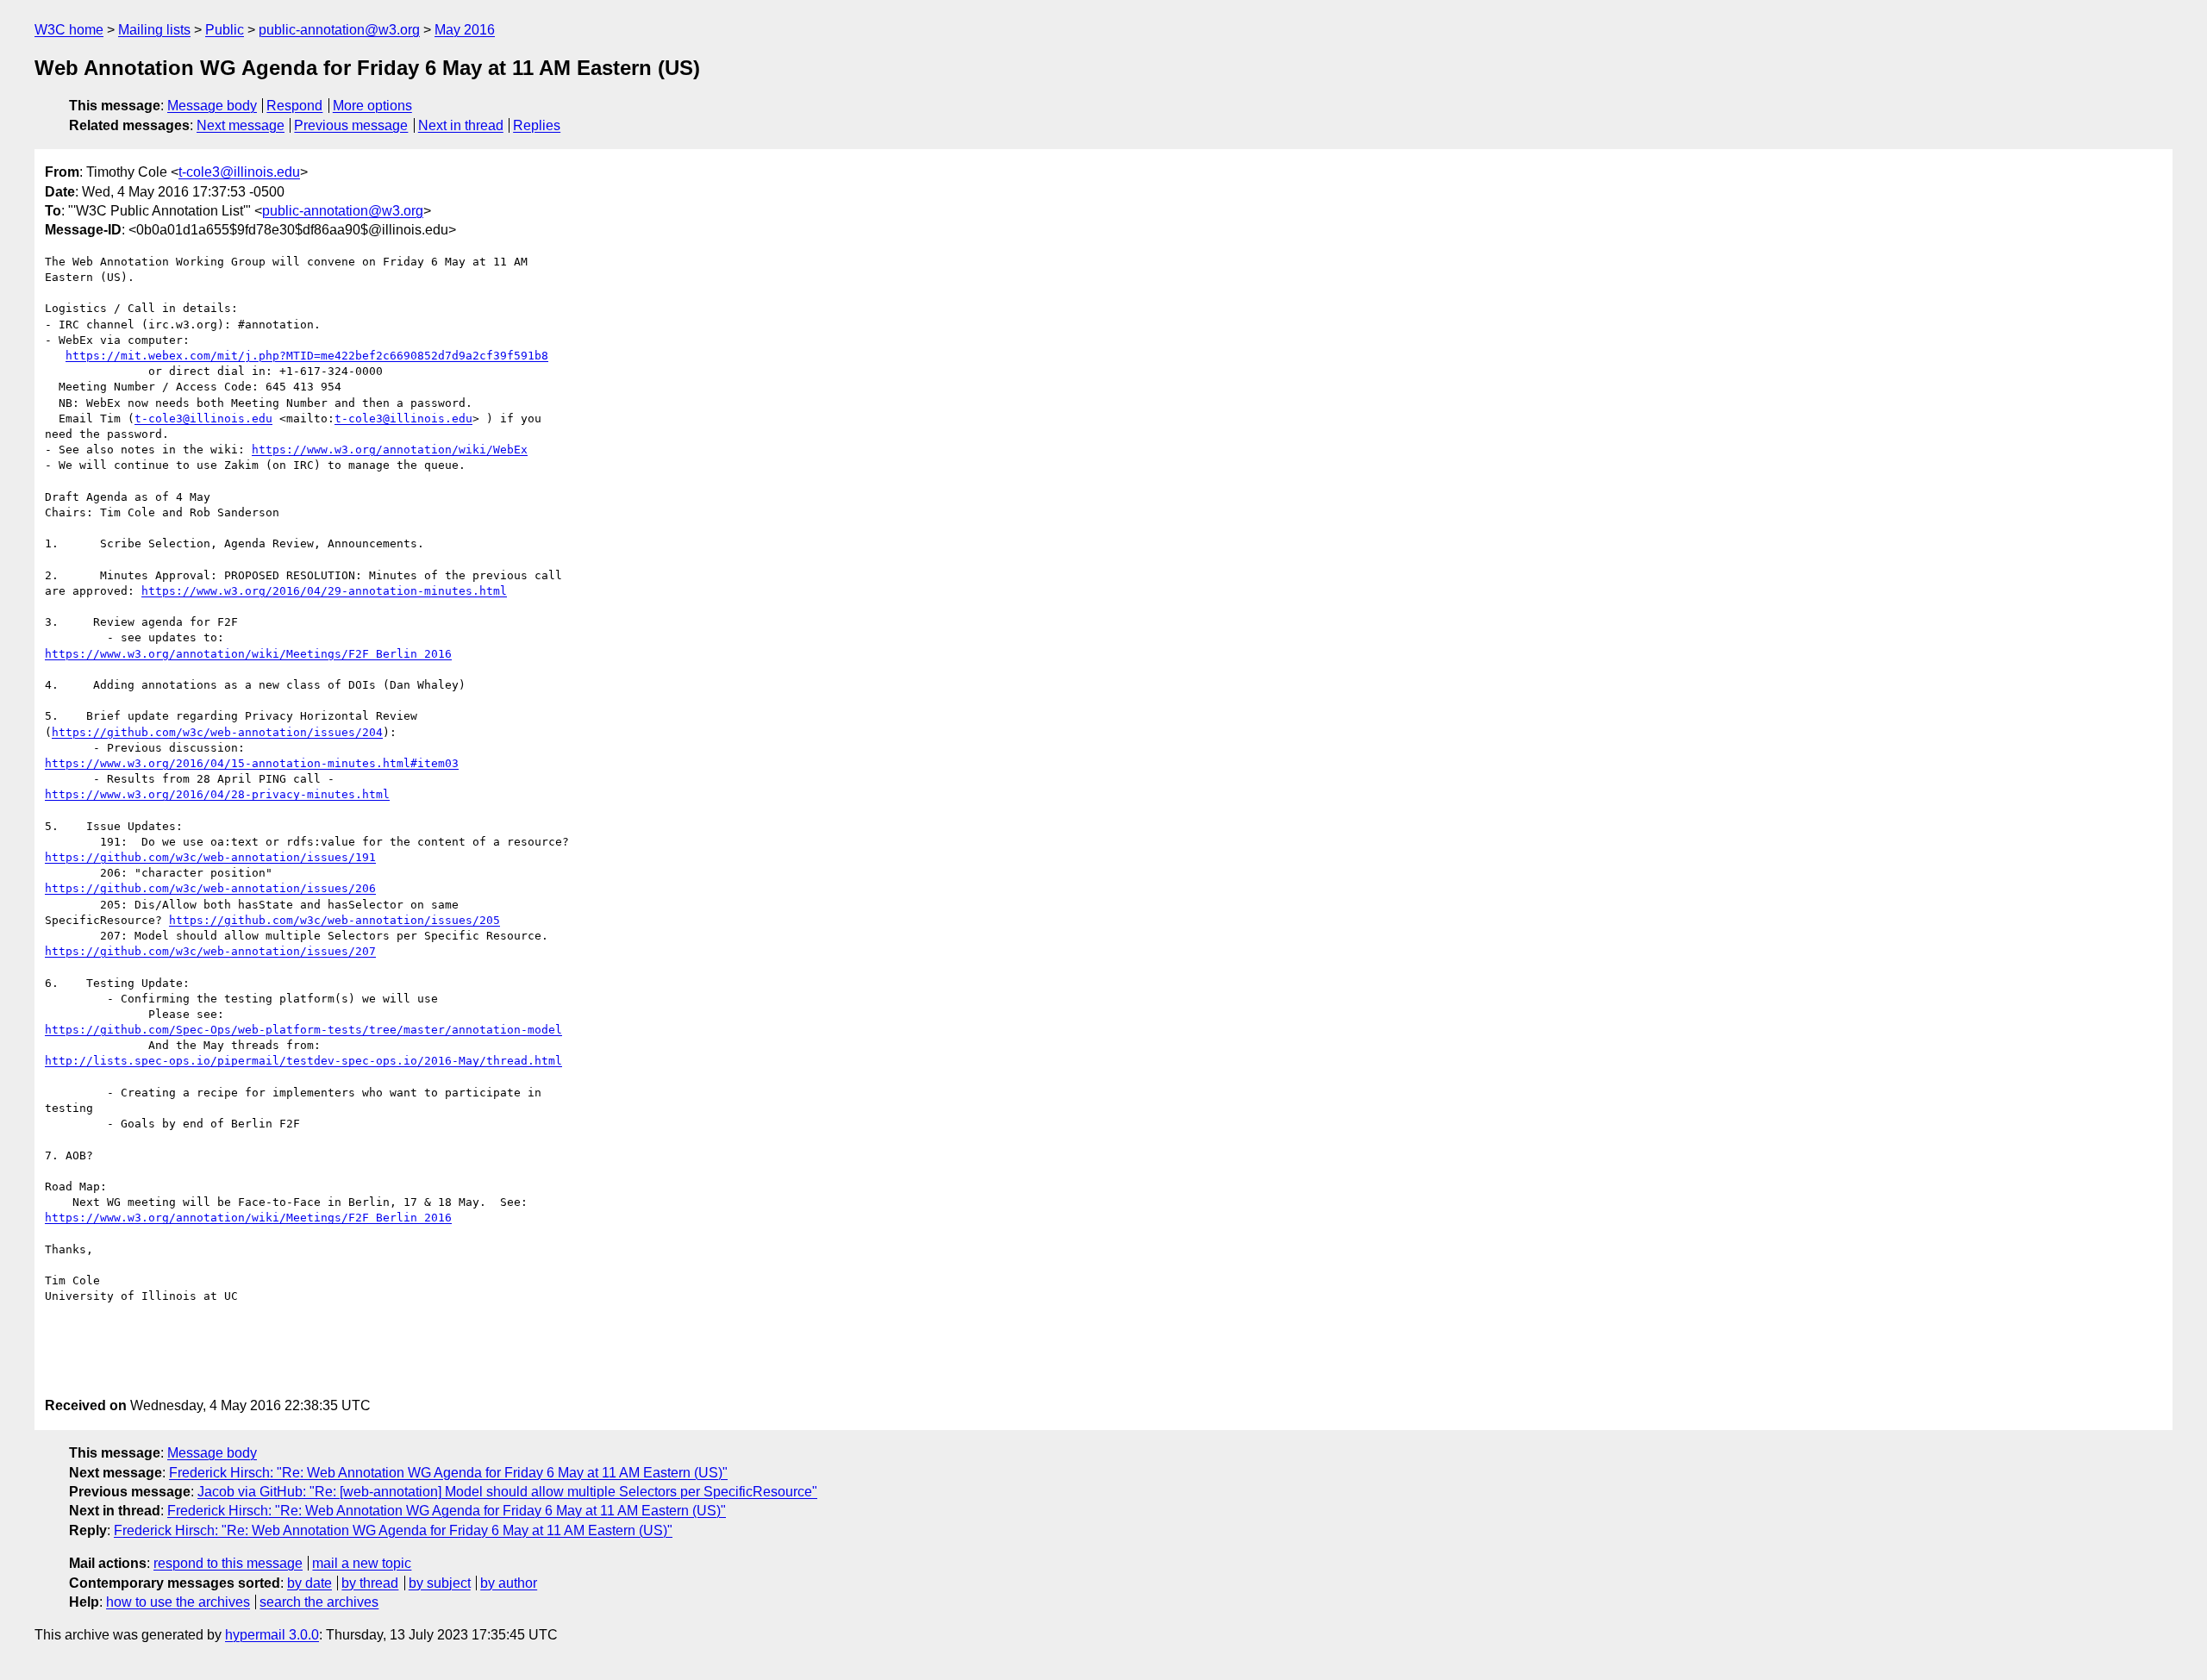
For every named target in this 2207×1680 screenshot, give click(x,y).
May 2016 (465, 30)
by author (509, 1583)
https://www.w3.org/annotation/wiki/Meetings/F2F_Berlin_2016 (248, 654)
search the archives (319, 1602)
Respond (294, 106)
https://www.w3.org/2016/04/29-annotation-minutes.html (324, 591)
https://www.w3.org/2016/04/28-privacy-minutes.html (217, 794)
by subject (440, 1583)
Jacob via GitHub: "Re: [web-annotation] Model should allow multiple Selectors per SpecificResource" (507, 1492)
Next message (241, 125)
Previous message (351, 125)
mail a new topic (362, 1563)
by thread (370, 1583)
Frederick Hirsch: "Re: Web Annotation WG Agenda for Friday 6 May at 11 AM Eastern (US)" (448, 1473)
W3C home (69, 30)
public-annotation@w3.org (339, 30)
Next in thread (461, 125)
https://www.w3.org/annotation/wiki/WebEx (390, 450)
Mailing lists (154, 30)
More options (372, 106)
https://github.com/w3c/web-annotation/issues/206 (210, 888)
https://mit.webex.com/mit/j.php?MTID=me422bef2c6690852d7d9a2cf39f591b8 (307, 356)
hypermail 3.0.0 (272, 1635)
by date (309, 1583)
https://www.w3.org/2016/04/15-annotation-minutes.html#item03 (252, 763)
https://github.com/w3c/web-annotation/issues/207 (210, 951)
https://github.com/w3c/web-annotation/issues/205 (334, 920)
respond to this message (228, 1563)
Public (225, 30)
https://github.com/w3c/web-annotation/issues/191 (210, 857)
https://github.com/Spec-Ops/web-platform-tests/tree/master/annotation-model (303, 1030)
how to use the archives (178, 1602)
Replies (537, 125)
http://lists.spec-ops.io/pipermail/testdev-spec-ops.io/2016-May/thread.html (303, 1061)
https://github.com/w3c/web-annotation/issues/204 (217, 732)
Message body (212, 106)
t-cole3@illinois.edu (239, 172)
